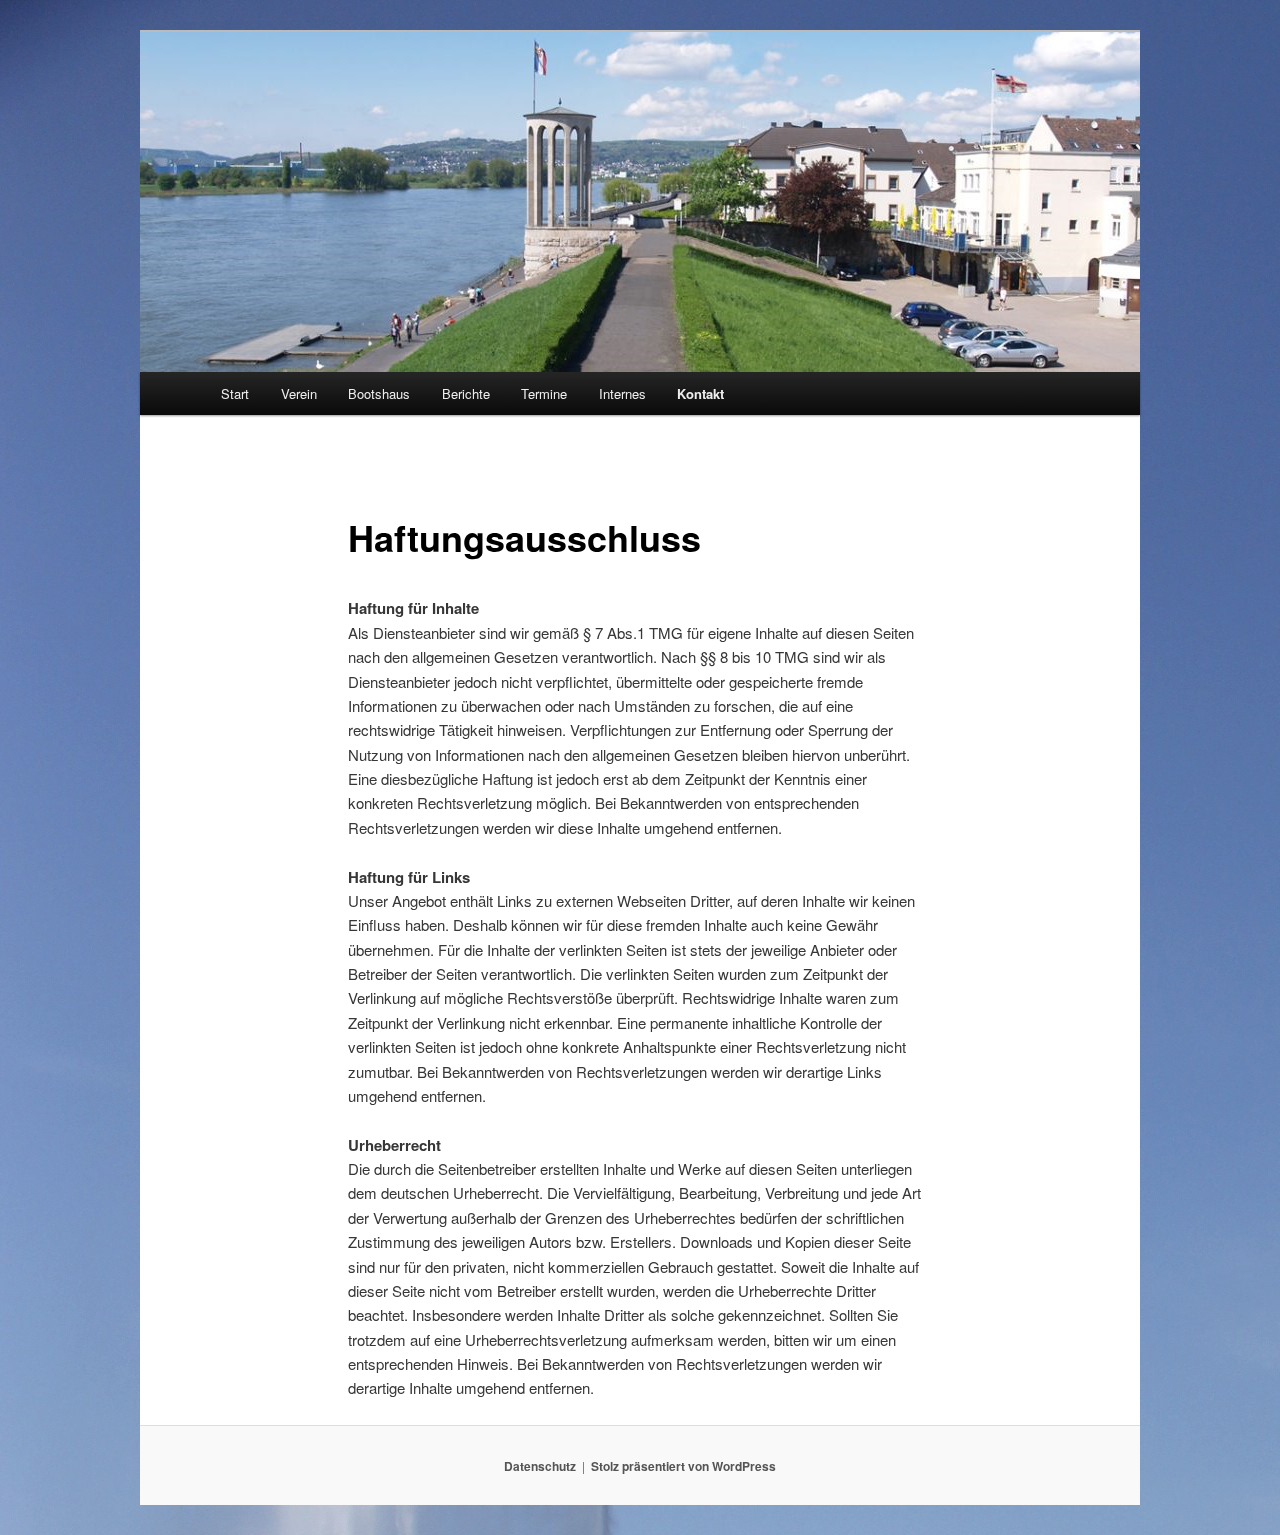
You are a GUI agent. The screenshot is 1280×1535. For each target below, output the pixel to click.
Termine (544, 393)
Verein (299, 393)
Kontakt (700, 393)
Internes (622, 393)
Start (235, 393)
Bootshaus (379, 393)
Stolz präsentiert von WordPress (683, 1466)
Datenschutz (540, 1466)
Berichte (466, 393)
